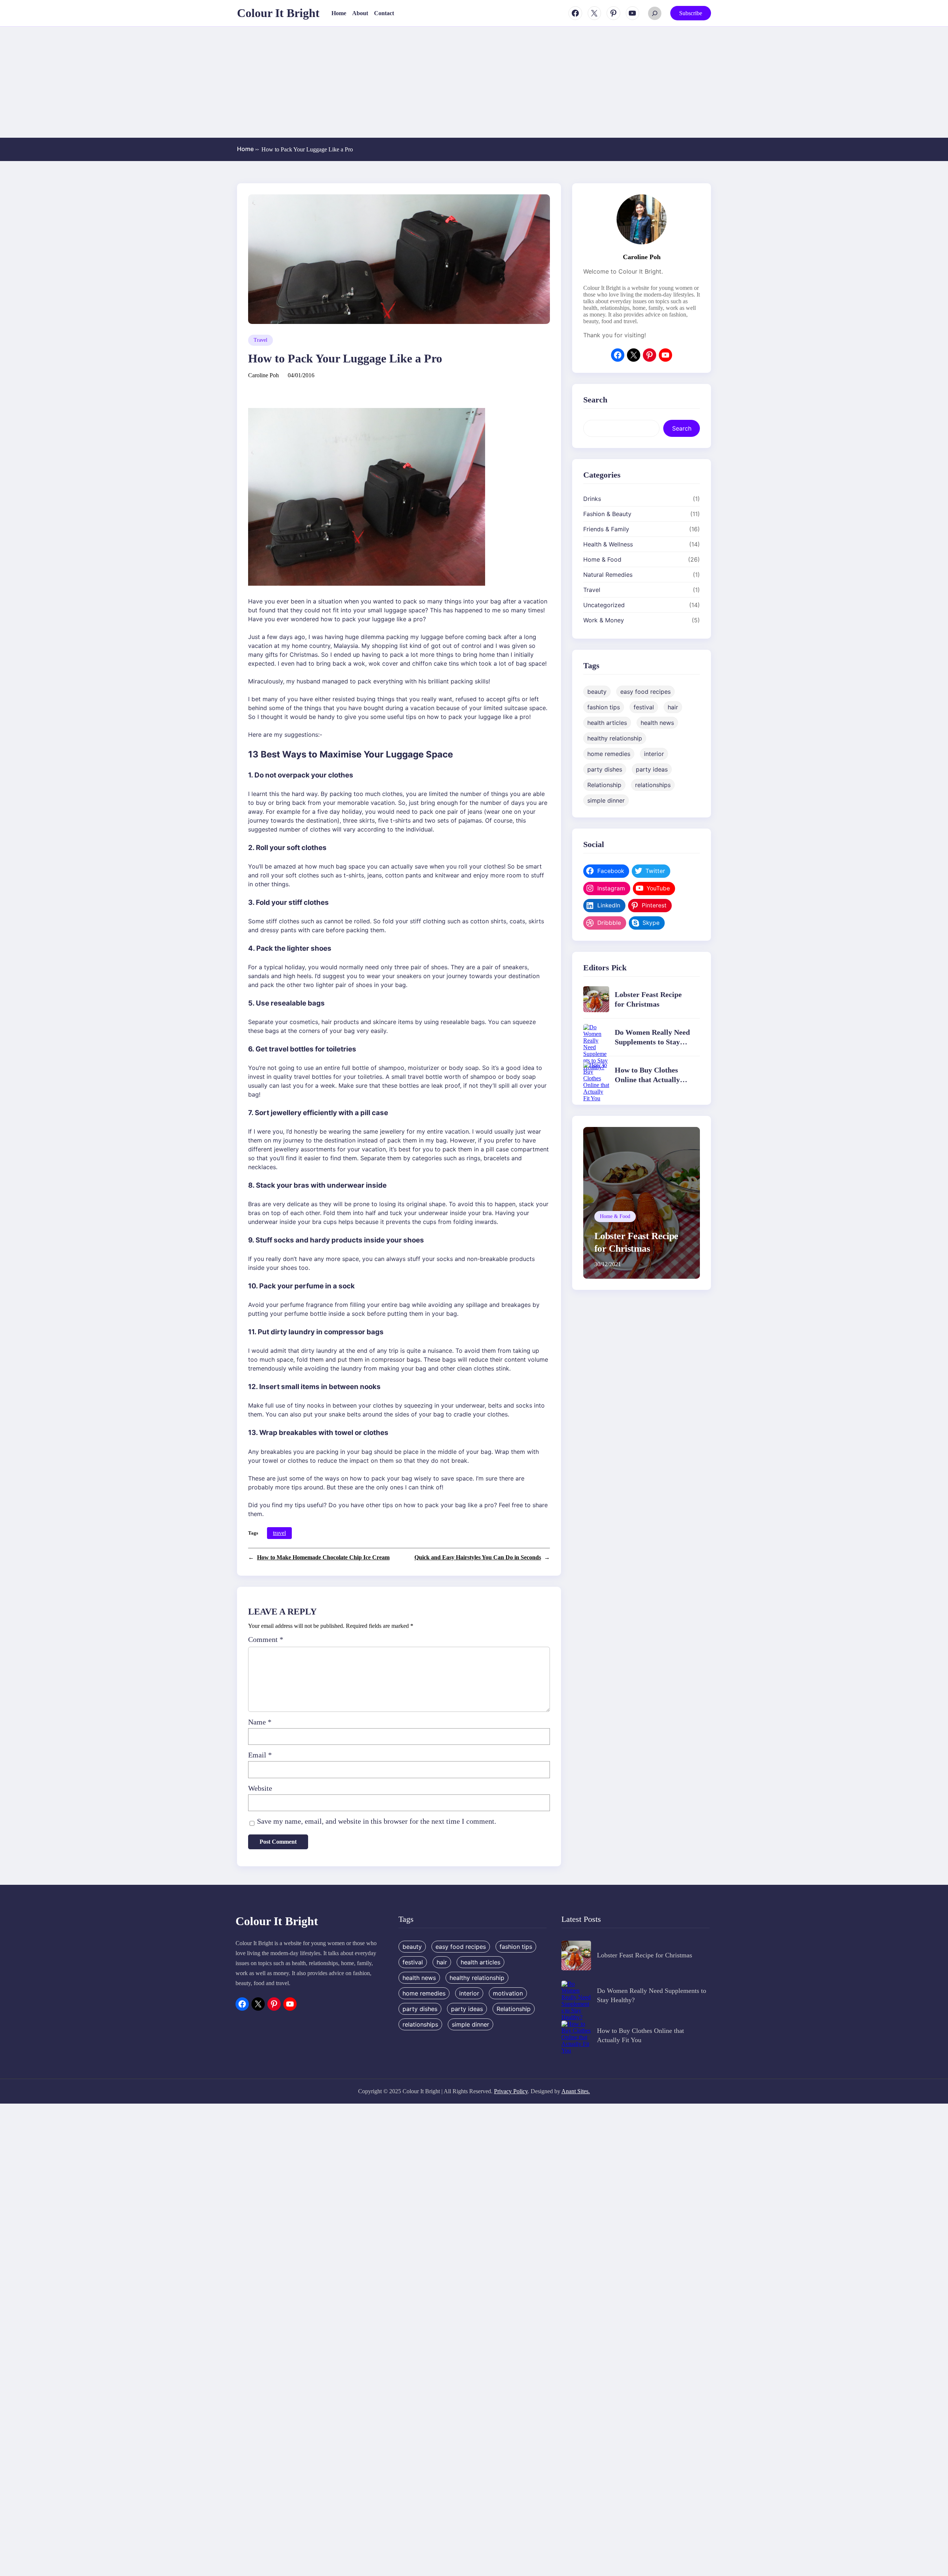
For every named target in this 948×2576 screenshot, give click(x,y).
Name (260, 1722)
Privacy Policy (511, 2091)
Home (248, 149)
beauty (597, 691)
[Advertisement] (474, 82)
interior (654, 753)
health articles (607, 722)
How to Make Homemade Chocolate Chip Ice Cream (323, 1557)
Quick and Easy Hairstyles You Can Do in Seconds (478, 1557)
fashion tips (604, 707)
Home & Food (602, 559)
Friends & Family (606, 529)
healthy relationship (615, 738)
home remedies (609, 753)
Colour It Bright (278, 13)
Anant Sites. (576, 2091)
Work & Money (604, 620)
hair (673, 707)
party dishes (605, 769)
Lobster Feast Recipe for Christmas (645, 1955)
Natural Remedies (608, 574)
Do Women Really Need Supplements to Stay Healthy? (652, 1042)
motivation (508, 1993)
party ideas (652, 769)
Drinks (592, 498)
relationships (653, 784)
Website (260, 1788)
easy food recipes (645, 691)
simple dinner (606, 800)
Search (682, 428)
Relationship (604, 784)
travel (279, 1533)
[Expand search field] (655, 13)
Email (260, 1755)
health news (657, 722)
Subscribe (691, 13)
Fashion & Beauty (607, 513)
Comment (266, 1639)
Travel (261, 340)
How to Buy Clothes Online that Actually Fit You (647, 1080)
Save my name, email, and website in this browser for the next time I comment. (377, 1821)
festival (644, 707)
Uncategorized (604, 605)
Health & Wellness (608, 544)
